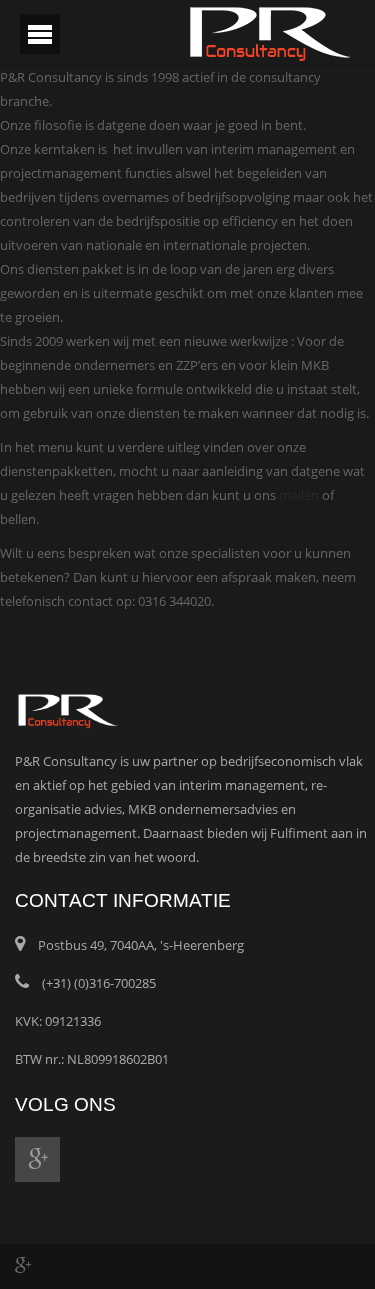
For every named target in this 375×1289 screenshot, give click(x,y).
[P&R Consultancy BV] (270, 32)
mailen (299, 495)
